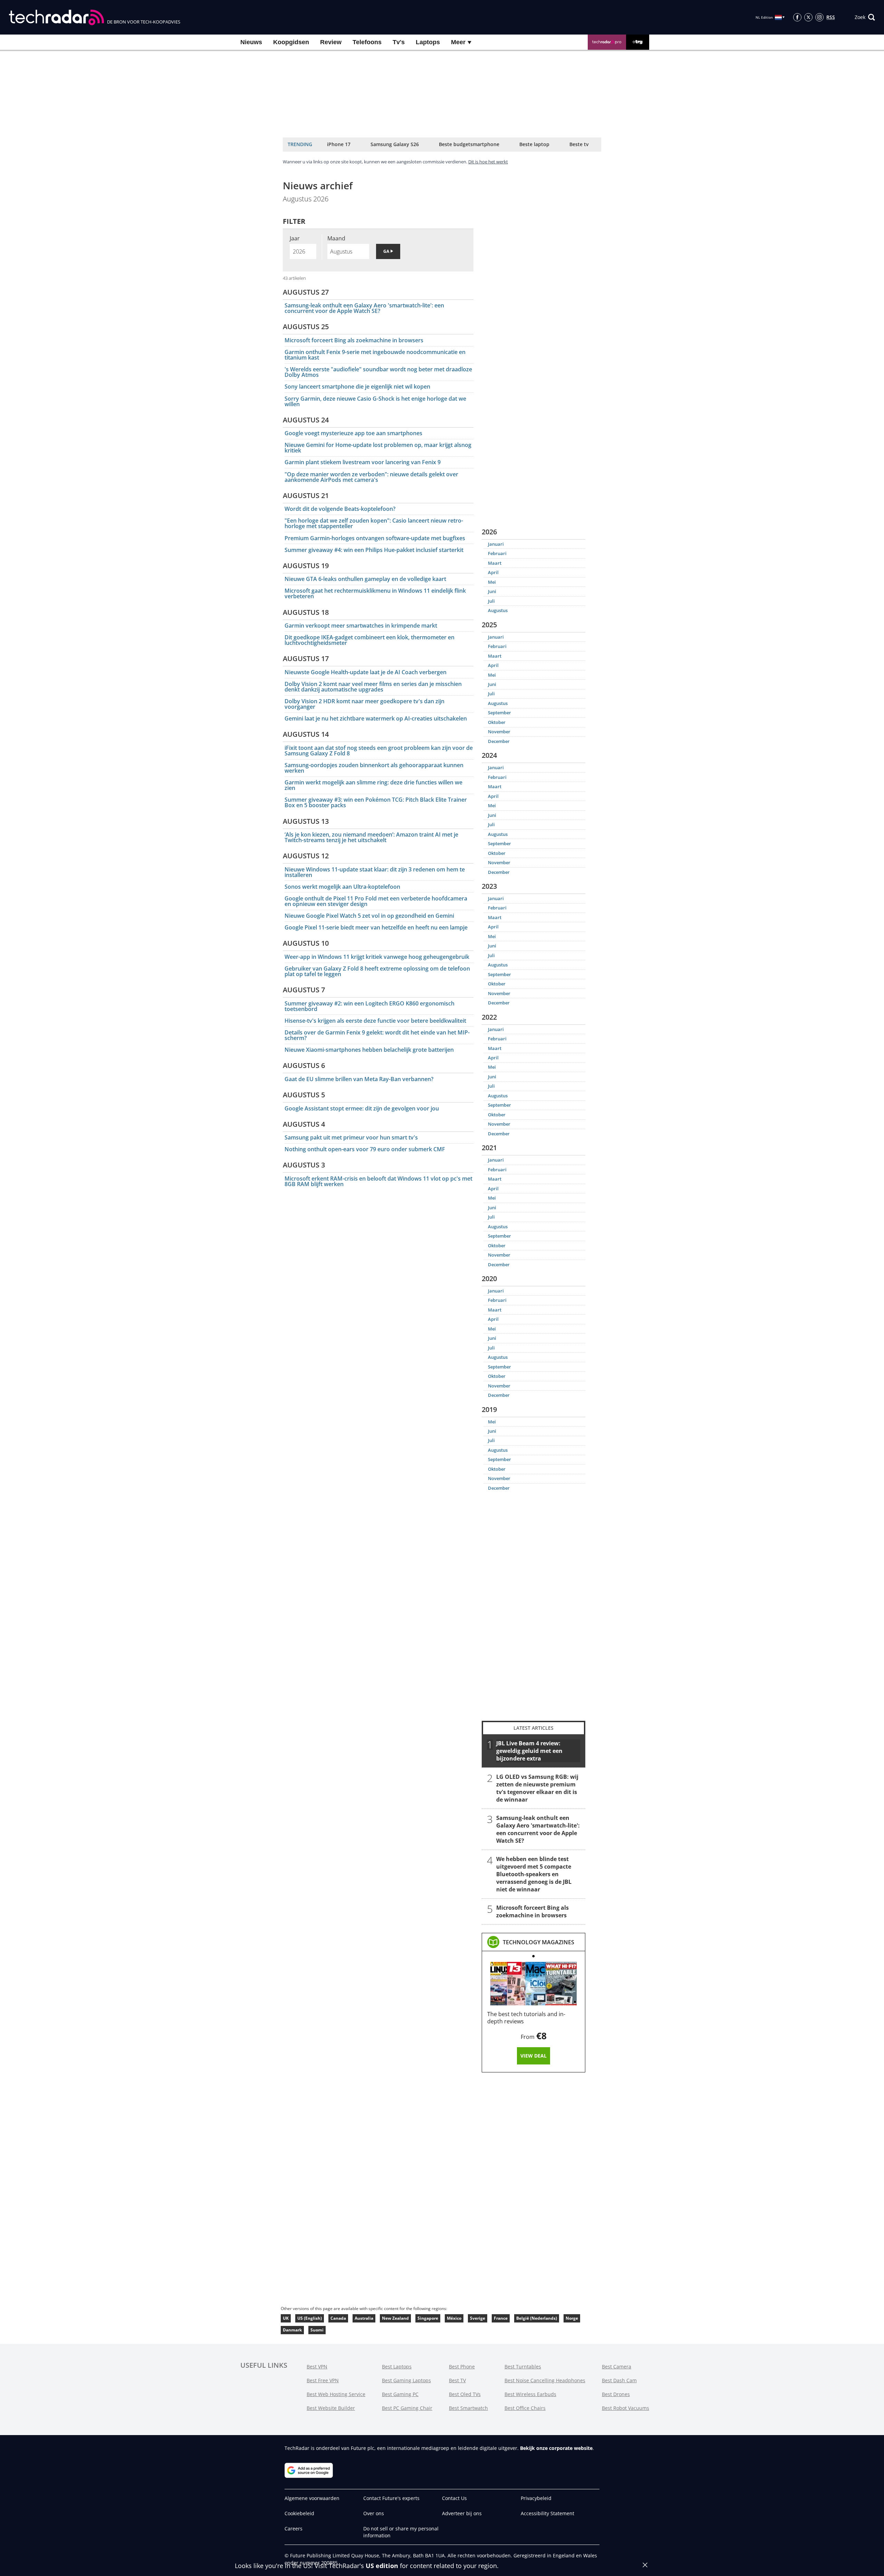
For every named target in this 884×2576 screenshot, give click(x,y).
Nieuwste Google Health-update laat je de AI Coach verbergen (366, 672)
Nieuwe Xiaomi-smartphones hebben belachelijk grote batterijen (369, 1050)
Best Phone (462, 2367)
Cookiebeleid (299, 2513)
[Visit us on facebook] (797, 17)
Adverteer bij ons (462, 2513)
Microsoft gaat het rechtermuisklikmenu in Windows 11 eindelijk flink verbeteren (375, 593)
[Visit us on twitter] (808, 17)
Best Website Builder (331, 2408)
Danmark (292, 2330)
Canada (338, 2318)
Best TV (457, 2380)
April (493, 572)
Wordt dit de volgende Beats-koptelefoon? (340, 509)
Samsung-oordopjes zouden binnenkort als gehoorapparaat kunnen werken (374, 768)
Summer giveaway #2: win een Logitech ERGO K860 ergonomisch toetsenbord (369, 1006)
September (499, 713)
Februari (497, 553)
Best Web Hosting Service (336, 2394)
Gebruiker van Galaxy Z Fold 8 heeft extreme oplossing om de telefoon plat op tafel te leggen (377, 971)
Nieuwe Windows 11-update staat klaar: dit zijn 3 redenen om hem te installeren (375, 872)
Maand (336, 238)
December (499, 741)
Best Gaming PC (400, 2394)
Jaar (295, 238)
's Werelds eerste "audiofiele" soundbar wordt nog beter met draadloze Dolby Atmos (378, 372)
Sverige (478, 2318)
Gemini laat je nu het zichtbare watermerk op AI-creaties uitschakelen (376, 718)
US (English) (310, 2318)
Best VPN (317, 2367)
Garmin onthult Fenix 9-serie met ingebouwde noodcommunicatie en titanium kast (375, 355)
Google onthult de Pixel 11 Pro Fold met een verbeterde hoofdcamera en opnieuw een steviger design (376, 901)
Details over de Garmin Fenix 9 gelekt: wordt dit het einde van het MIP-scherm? (377, 1035)
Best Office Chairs (525, 2408)
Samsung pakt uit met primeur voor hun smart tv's (351, 1137)
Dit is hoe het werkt (488, 162)
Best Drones (616, 2394)
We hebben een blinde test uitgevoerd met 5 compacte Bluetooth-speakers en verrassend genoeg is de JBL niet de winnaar (534, 1874)
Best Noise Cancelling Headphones (545, 2380)
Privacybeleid (536, 2498)
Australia (364, 2318)
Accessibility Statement (547, 2513)
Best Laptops (397, 2367)
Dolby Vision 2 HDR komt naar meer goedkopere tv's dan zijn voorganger (364, 704)
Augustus (498, 610)
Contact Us (454, 2498)
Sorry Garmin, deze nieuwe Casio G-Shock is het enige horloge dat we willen (375, 401)
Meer (459, 42)
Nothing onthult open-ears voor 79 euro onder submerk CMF (365, 1149)
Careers (294, 2529)
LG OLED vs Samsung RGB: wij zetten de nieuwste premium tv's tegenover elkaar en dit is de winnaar (537, 1788)
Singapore (428, 2318)
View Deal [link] (534, 2056)
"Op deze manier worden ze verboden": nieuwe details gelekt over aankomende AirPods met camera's (371, 477)
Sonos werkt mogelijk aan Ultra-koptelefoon (342, 887)
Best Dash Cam (619, 2380)
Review (331, 42)
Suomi (317, 2330)
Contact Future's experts (391, 2498)
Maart (495, 563)
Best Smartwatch (468, 2408)
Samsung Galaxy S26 (395, 144)
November (499, 732)
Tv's (399, 42)
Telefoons (367, 42)
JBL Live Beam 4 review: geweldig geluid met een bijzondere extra (529, 1751)
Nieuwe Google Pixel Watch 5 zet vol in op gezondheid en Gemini (369, 916)
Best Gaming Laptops (406, 2380)
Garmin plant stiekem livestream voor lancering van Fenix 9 (363, 462)
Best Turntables (523, 2367)
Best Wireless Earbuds (530, 2394)
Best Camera (617, 2367)
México (454, 2318)
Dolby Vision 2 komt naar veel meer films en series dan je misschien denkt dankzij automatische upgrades (373, 687)
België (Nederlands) (537, 2318)
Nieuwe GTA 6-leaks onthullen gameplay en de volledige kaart (365, 579)
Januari (496, 544)
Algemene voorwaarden (312, 2498)
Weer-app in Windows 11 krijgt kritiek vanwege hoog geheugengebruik (377, 957)
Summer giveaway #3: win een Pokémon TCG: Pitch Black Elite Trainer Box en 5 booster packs (376, 802)
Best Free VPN (323, 2380)
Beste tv (579, 144)
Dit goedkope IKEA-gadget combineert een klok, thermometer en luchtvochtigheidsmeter (369, 640)
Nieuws (251, 42)
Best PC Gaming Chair (407, 2408)
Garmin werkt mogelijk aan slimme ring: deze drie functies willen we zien (373, 785)
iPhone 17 (339, 144)
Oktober (497, 722)
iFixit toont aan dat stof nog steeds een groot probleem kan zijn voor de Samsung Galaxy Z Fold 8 (379, 751)
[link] (539, 1942)
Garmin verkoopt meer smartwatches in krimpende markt (361, 626)
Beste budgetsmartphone (469, 144)
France (501, 2318)
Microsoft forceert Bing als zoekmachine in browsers (354, 340)
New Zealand (395, 2318)
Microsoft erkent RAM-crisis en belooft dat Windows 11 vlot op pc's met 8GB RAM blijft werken (378, 1181)
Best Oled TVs (465, 2394)
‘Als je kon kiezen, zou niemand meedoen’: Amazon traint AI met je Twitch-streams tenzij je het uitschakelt (371, 837)
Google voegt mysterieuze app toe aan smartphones (353, 433)
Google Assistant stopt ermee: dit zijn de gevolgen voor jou (362, 1108)
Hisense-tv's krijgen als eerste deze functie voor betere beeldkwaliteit (375, 1021)
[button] (865, 17)
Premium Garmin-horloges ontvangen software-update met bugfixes (375, 538)
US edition (382, 2566)
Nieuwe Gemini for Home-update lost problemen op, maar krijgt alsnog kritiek (378, 448)
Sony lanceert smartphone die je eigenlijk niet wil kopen (357, 387)
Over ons (374, 2513)
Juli (491, 601)
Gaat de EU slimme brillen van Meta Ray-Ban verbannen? (359, 1079)
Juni (492, 591)
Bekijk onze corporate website (556, 2448)
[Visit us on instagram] (819, 17)
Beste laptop (534, 144)
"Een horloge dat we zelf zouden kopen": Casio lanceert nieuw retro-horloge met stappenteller (374, 523)
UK (286, 2318)
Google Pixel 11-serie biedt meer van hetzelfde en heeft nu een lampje (376, 927)
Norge (572, 2318)
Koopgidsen (291, 42)
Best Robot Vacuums (626, 2408)
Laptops (428, 42)
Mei (492, 582)
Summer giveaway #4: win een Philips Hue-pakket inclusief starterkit (374, 550)
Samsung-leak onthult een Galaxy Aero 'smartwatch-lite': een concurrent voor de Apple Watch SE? (364, 308)
